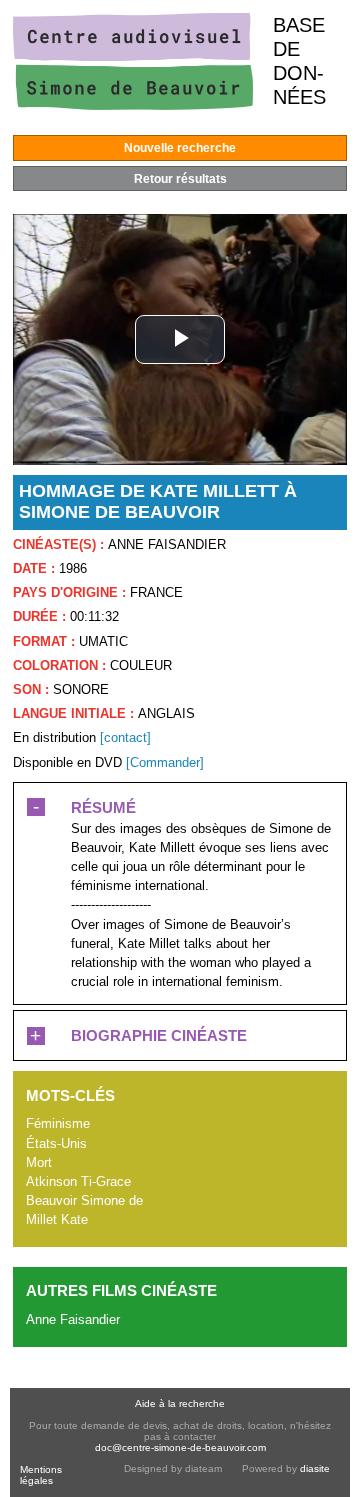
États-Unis (56, 1143)
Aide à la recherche (180, 1403)
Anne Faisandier (73, 1319)
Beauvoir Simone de (84, 1200)
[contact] (125, 737)
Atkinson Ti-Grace (78, 1181)
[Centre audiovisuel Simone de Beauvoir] (133, 105)
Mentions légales (41, 1475)
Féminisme (58, 1123)
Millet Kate (57, 1219)
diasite (315, 1468)
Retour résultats (180, 179)
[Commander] (165, 762)
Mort (39, 1162)
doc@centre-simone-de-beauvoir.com (180, 1447)
